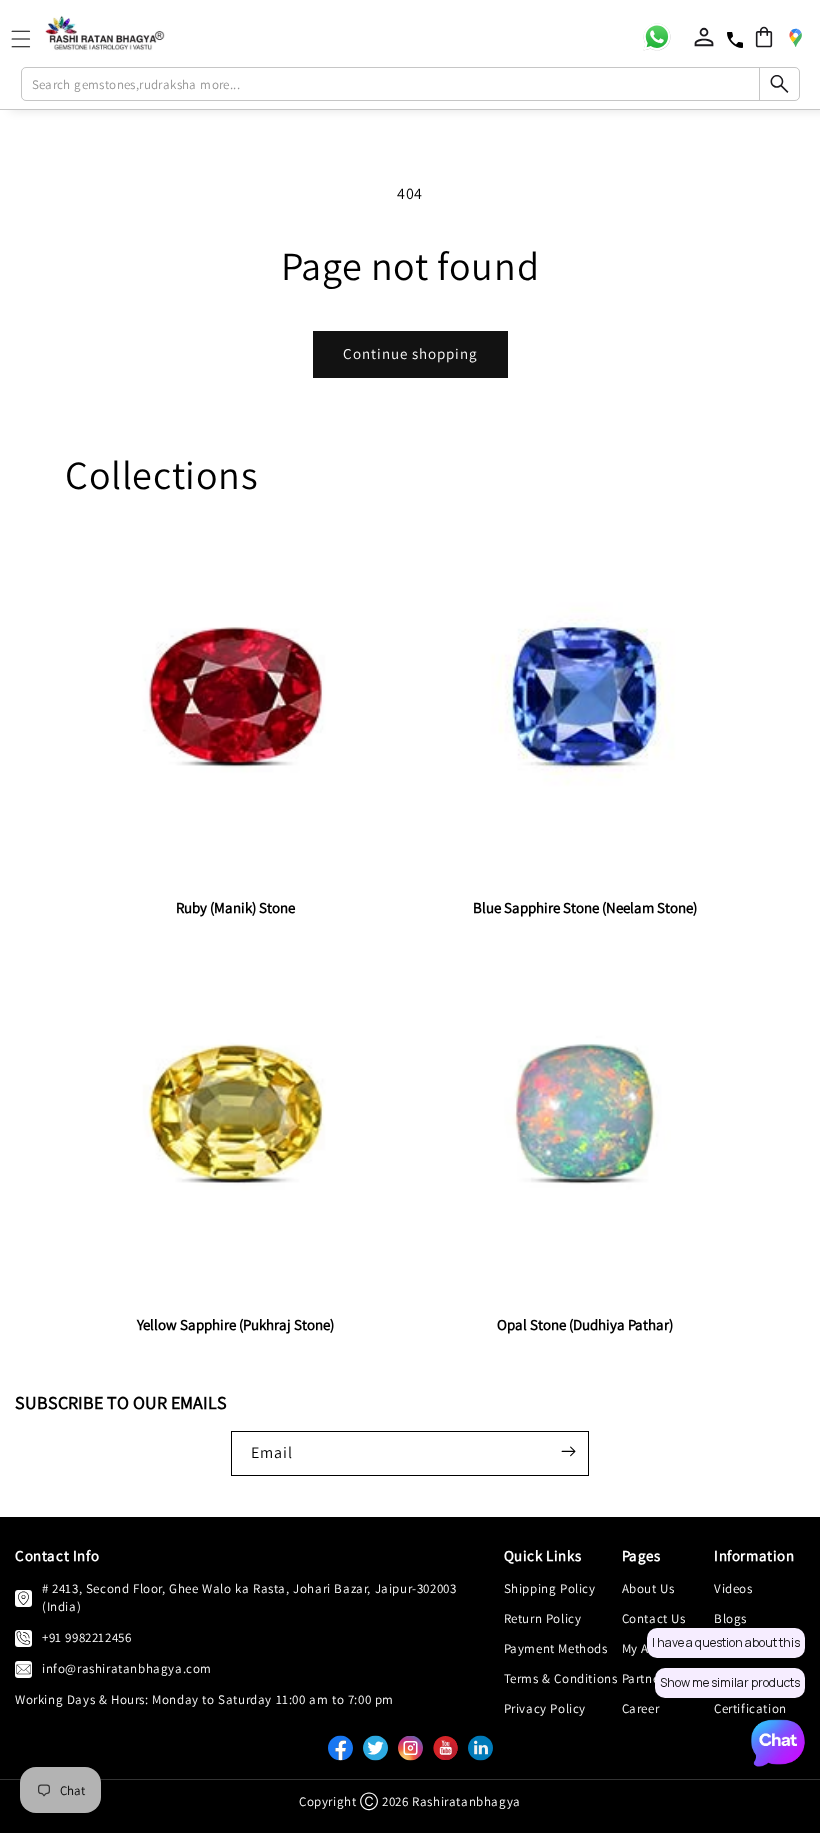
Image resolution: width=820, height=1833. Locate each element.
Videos (733, 1588)
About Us (648, 1588)
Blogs (730, 1618)
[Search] (779, 84)
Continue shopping (410, 353)
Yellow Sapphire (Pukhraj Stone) (235, 1324)
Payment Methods (556, 1648)
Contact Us (654, 1618)
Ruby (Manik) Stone (235, 907)
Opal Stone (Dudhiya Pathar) (585, 1324)
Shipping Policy (550, 1588)
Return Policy (543, 1618)
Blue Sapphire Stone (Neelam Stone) (585, 907)
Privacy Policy (545, 1708)
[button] (764, 37)
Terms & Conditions (561, 1678)
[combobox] (410, 84)
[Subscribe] (568, 1452)
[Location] (795, 37)
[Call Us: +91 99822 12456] (23, 1638)
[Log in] (704, 37)
